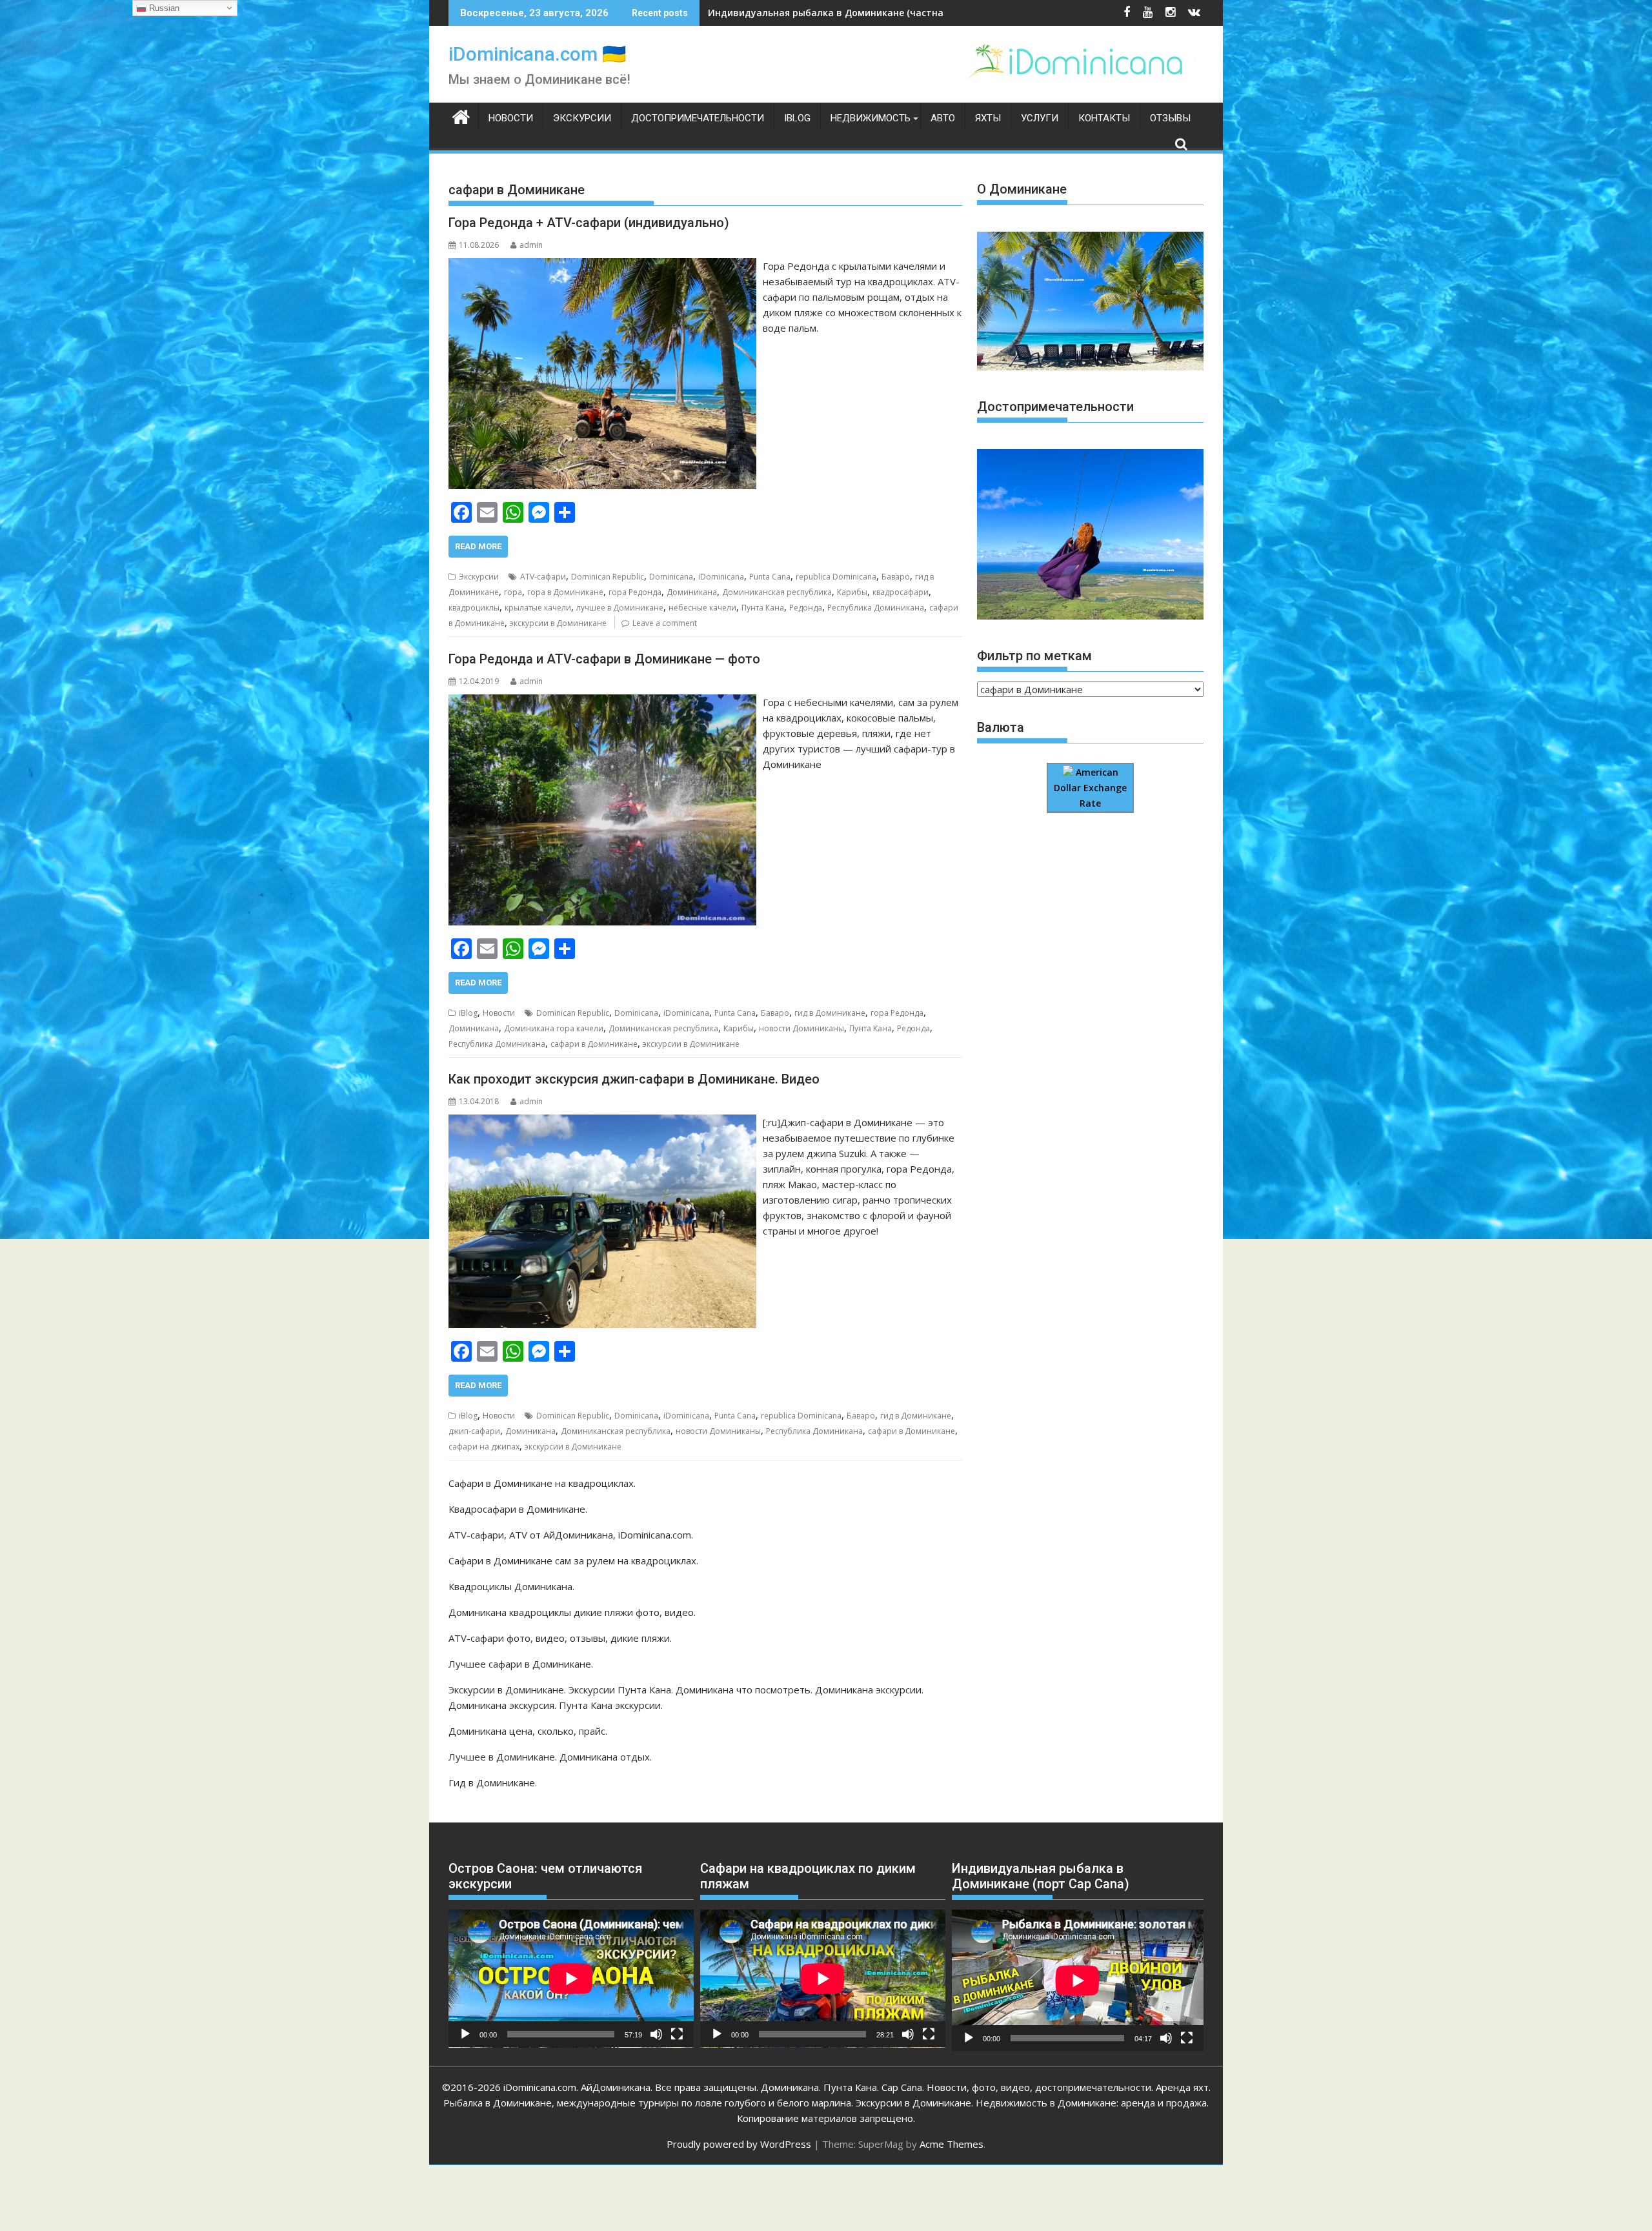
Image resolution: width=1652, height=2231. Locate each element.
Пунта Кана (763, 608)
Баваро (896, 577)
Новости (511, 118)
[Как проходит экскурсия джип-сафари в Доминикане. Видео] (602, 1122)
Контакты (1104, 118)
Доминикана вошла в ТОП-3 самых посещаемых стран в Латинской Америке (890, 13)
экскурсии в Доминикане (558, 623)
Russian (163, 8)
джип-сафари (474, 1431)
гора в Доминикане (565, 592)
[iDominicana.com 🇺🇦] (461, 116)
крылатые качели (538, 608)
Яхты (988, 118)
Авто (943, 118)
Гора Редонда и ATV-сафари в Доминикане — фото (604, 659)
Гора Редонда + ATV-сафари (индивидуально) (589, 223)
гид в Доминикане (830, 1013)
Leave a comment (665, 623)
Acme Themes (952, 2144)
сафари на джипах (484, 1447)
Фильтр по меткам (1034, 656)
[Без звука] (656, 2034)
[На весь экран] (677, 2034)
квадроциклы (474, 608)
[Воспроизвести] (465, 2034)
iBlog (797, 118)
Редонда (806, 608)
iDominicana (721, 577)
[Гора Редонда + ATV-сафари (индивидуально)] (602, 266)
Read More (478, 546)
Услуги (1040, 118)
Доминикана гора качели (554, 1028)
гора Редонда (635, 592)
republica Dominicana (836, 577)
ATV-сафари (543, 577)
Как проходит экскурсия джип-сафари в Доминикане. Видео (634, 1079)
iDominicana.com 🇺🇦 (537, 54)
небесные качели (702, 608)
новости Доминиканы (801, 1028)
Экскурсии (582, 118)
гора (513, 592)
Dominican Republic (608, 577)
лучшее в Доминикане (620, 608)
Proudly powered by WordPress (739, 2144)
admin (531, 245)
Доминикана (692, 592)
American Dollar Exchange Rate (1090, 788)
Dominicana (671, 577)
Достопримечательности (698, 118)
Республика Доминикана (876, 608)
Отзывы (1170, 118)
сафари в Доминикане (594, 1044)
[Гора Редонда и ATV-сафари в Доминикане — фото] (602, 702)
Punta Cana (770, 577)
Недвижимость (871, 118)
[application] (571, 1979)
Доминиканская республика (777, 592)
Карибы (852, 592)
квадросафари (901, 592)
